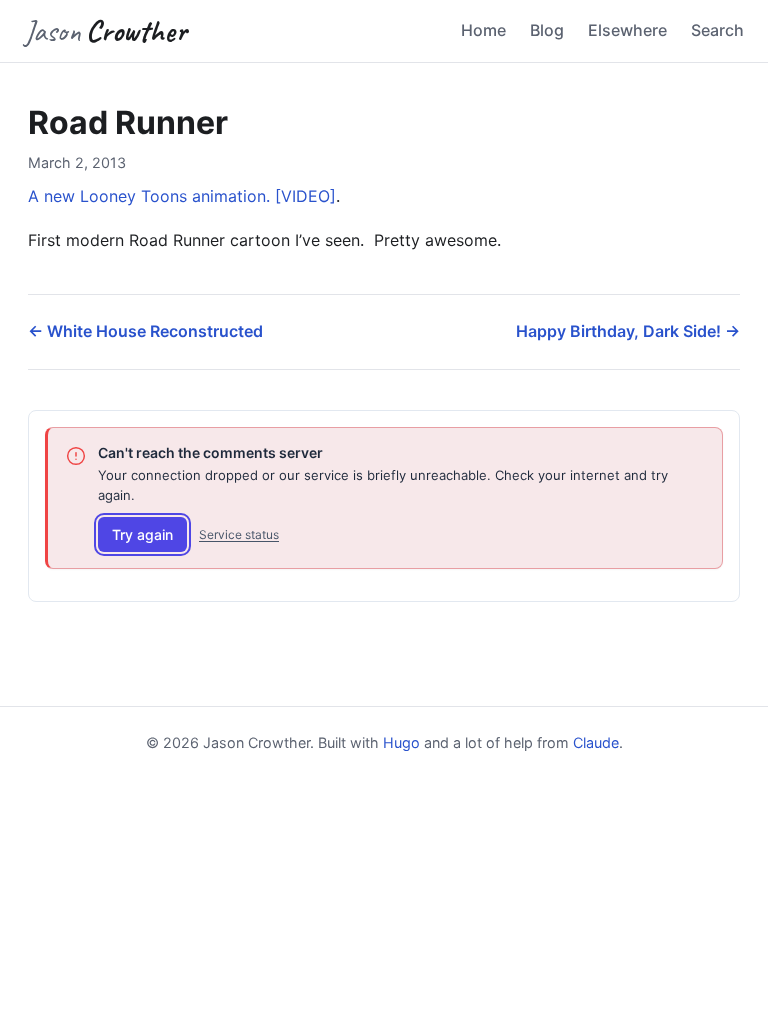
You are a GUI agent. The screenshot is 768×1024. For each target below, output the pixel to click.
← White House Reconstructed (145, 331)
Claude (596, 742)
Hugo (401, 742)
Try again (142, 534)
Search (717, 30)
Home (483, 30)
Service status (239, 534)
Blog (547, 30)
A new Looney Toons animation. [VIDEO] (182, 196)
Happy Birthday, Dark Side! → (628, 331)
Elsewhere (627, 30)
